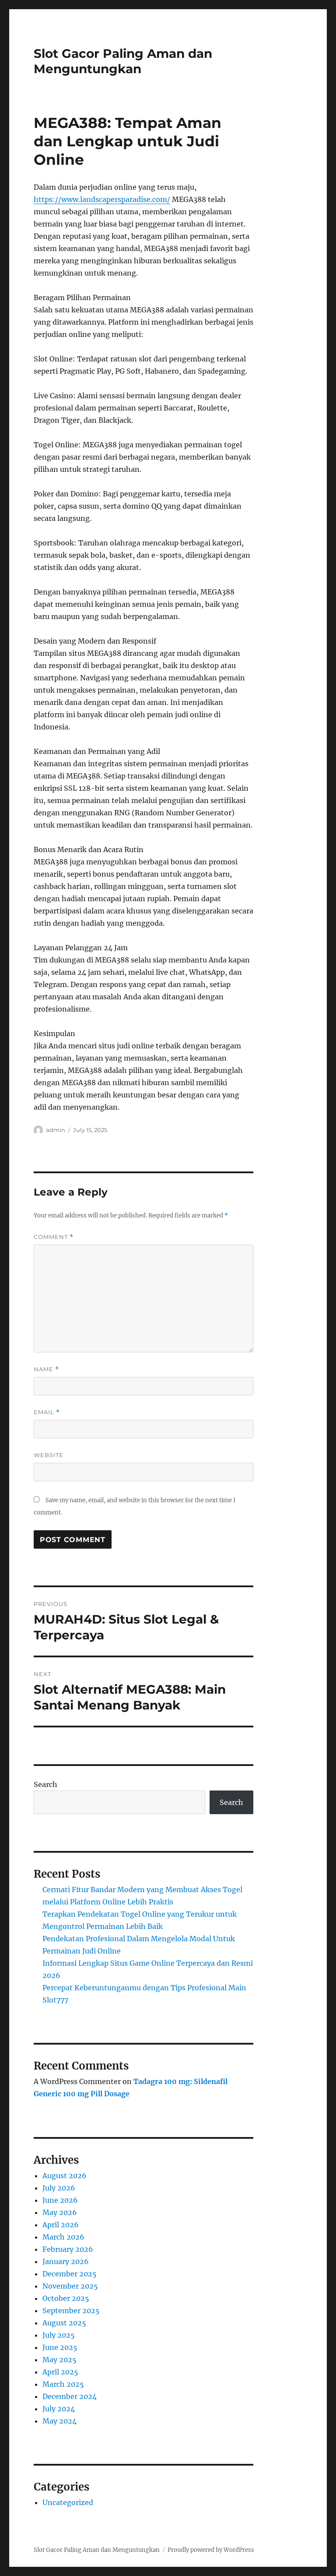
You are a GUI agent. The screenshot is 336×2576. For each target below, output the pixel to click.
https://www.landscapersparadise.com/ (102, 199)
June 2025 (60, 2347)
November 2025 (70, 2286)
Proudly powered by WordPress (211, 2550)
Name (46, 1369)
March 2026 (63, 2237)
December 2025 (70, 2274)
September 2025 (71, 2311)
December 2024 (70, 2396)
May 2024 (59, 2421)
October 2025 (66, 2298)
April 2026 (61, 2225)
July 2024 (59, 2409)
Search (45, 1784)
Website (49, 1455)
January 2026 (66, 2261)
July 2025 (59, 2335)
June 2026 (60, 2200)
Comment (54, 1237)
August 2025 (64, 2323)
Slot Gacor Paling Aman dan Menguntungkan (123, 61)
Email (47, 1412)
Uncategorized (68, 2502)
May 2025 (59, 2360)
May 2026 (60, 2212)
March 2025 (63, 2384)
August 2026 (65, 2176)
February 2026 (68, 2249)
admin (56, 1130)
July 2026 (59, 2188)
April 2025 (60, 2372)
